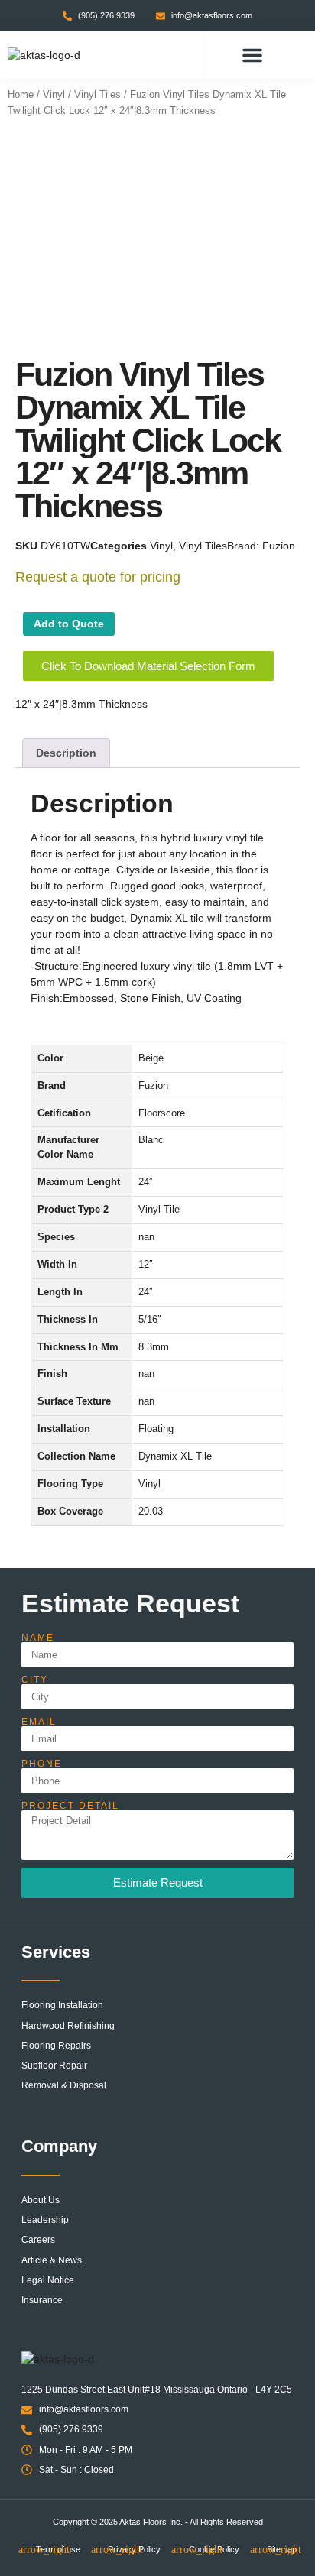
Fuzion (279, 546)
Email (39, 1722)
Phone (42, 1764)
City (35, 1680)
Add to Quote (69, 624)
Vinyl (54, 94)
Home (21, 94)
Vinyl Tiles (97, 94)
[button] (252, 55)
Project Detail (70, 1806)
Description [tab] (66, 753)
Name (38, 1638)
